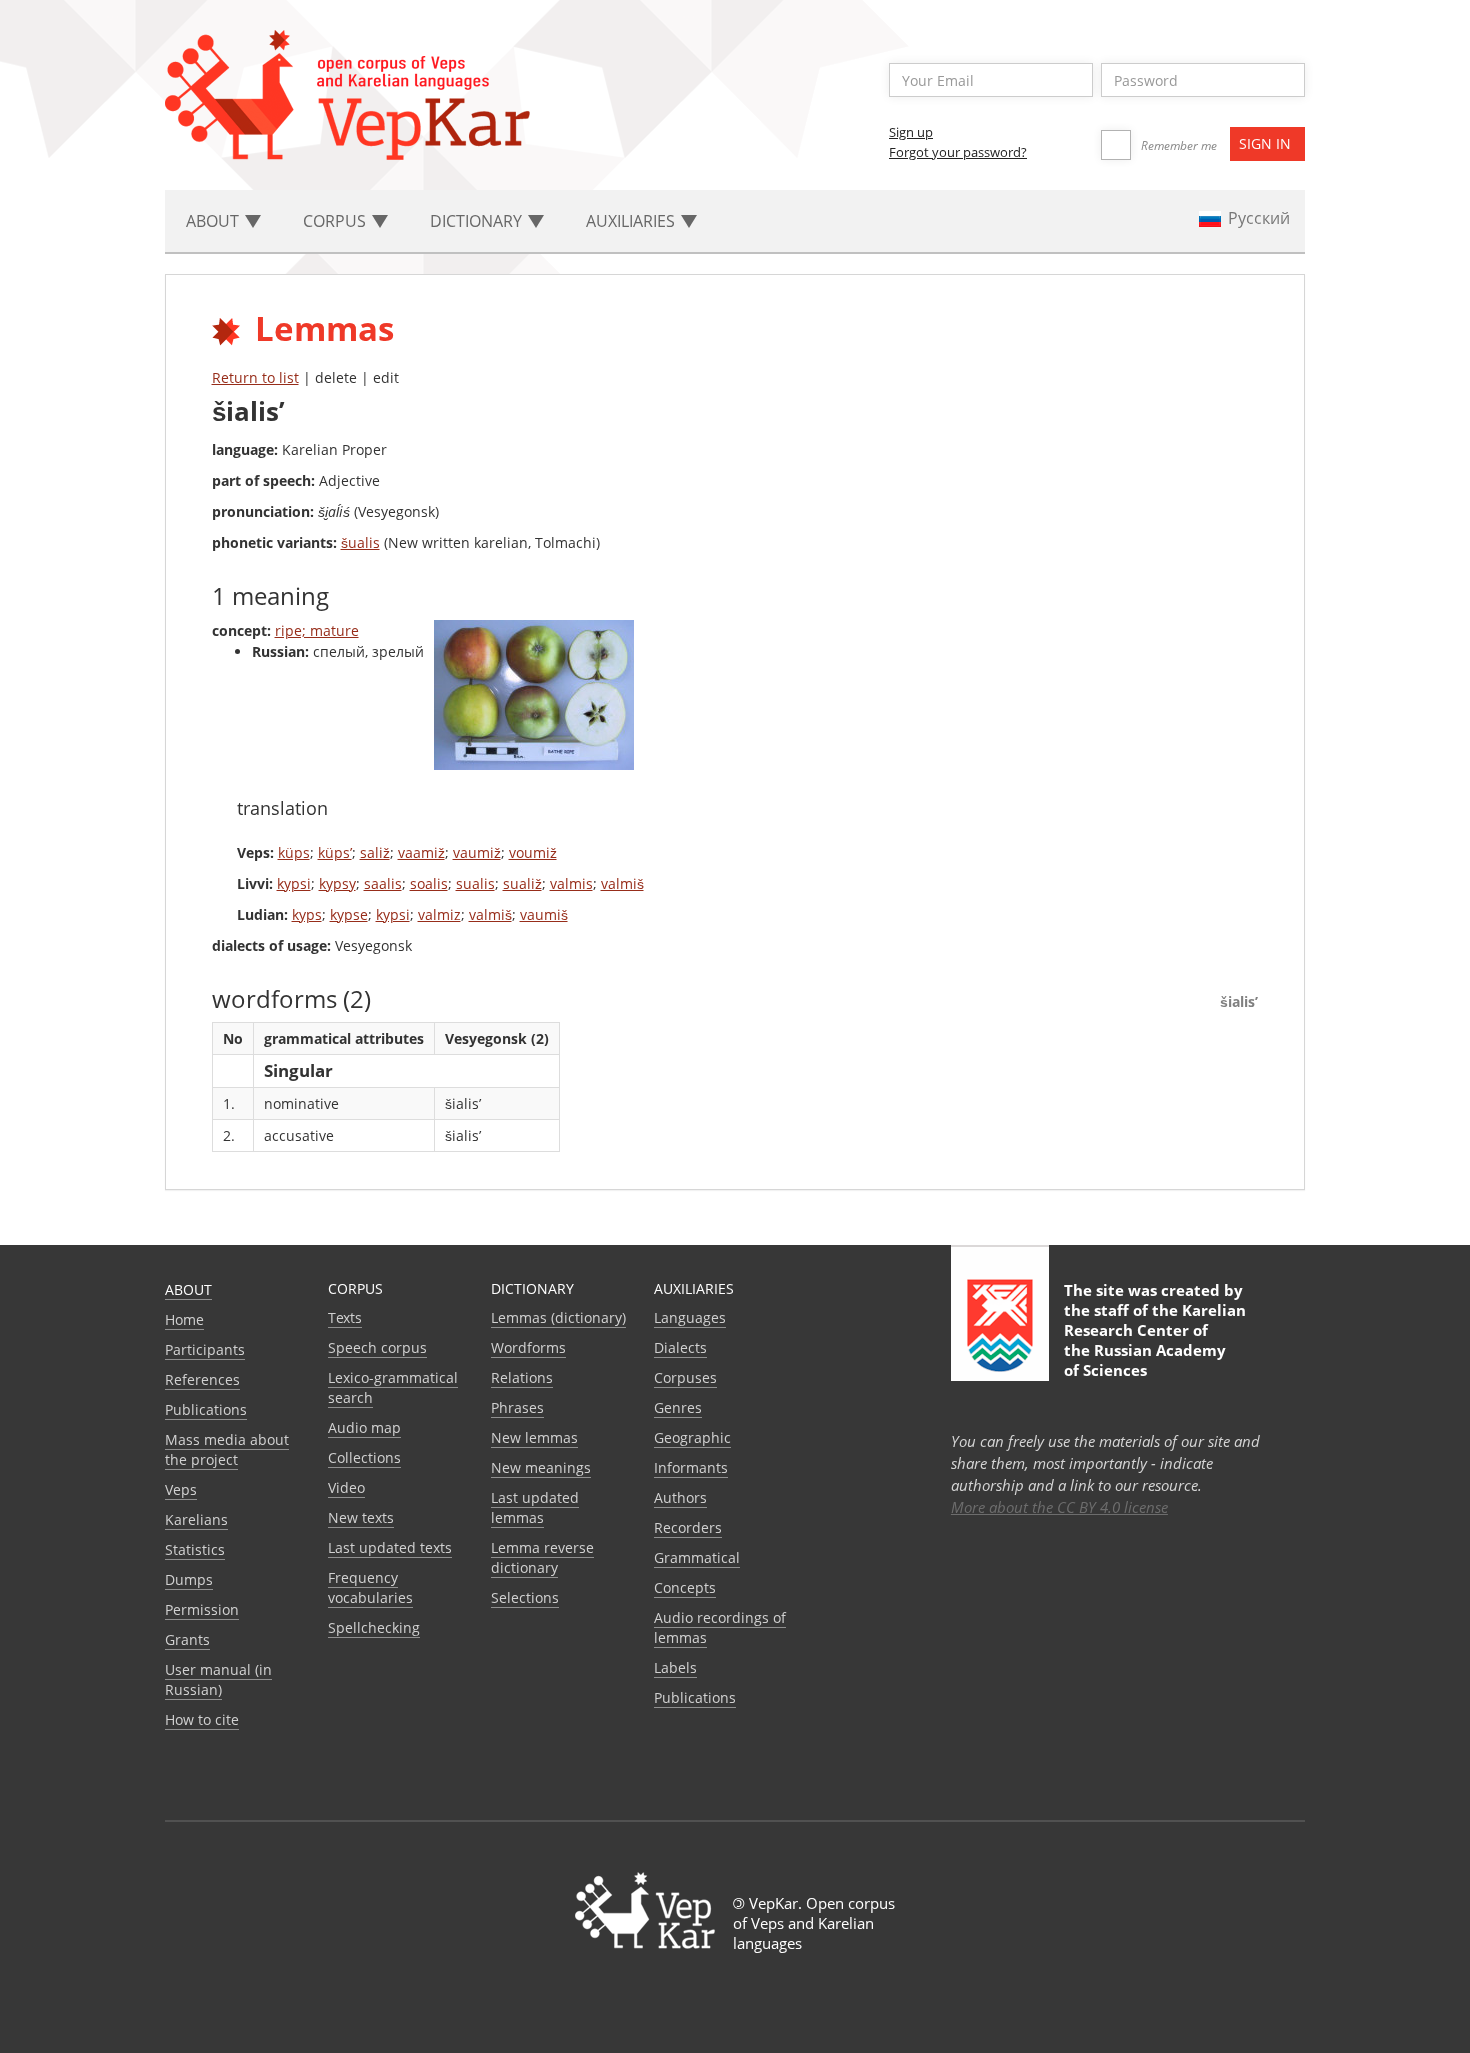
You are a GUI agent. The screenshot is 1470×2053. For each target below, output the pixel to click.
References (202, 1379)
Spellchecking (374, 1627)
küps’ (335, 852)
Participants (205, 1349)
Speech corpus (377, 1347)
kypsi (294, 883)
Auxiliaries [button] (632, 221)
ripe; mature (317, 630)
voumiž (533, 852)
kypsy (337, 883)
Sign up (911, 132)
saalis (383, 883)
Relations (522, 1377)
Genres (678, 1407)
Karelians (196, 1519)
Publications (206, 1409)
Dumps (189, 1579)
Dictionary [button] (478, 221)
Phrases (517, 1407)
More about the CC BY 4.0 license (1059, 1507)
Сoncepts (685, 1587)
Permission (202, 1609)
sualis (475, 883)
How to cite (202, 1719)
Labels (675, 1667)
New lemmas (534, 1437)
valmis (571, 883)
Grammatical (697, 1557)
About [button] (214, 221)
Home (184, 1319)
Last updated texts (390, 1547)
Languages (690, 1317)
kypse (349, 914)
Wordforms (528, 1347)
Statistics (195, 1549)
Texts (345, 1317)
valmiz (439, 914)
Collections (364, 1457)
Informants (691, 1467)
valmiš (622, 883)
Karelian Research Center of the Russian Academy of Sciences (1155, 1340)
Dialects (680, 1347)
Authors (680, 1497)
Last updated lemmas (535, 1507)
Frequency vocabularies (370, 1587)
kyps (307, 914)
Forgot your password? (958, 152)
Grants (187, 1639)
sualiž (522, 883)
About (188, 1289)
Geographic (692, 1437)
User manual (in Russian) (218, 1679)
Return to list (255, 377)
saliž (375, 852)
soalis (429, 883)
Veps (181, 1489)
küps (294, 852)
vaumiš (544, 914)
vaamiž (421, 852)
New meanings (541, 1467)
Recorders (688, 1527)
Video (346, 1487)
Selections (525, 1597)
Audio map (364, 1427)
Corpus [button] (336, 221)
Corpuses (685, 1377)
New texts (361, 1517)
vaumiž (477, 852)
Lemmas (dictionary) (558, 1317)
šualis (360, 542)
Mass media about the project (227, 1449)
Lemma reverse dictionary (542, 1557)
